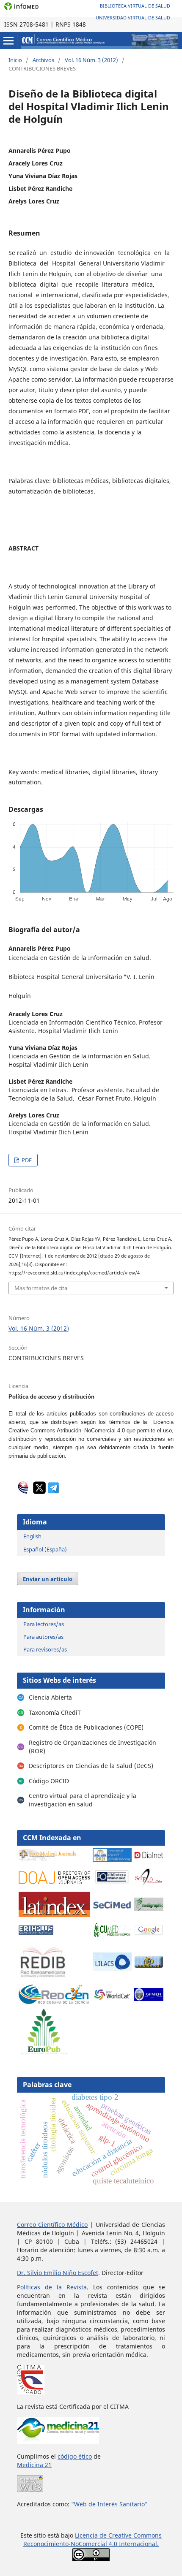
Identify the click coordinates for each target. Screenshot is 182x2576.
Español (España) (45, 1549)
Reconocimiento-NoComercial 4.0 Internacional (90, 2544)
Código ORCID (49, 1781)
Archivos (43, 60)
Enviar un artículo (48, 1579)
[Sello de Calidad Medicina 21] (58, 2442)
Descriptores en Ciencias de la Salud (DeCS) (91, 1766)
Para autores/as (43, 1637)
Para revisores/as (45, 1649)
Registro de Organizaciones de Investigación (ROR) (92, 1747)
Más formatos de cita (41, 1288)
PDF (26, 1160)
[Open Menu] (8, 41)
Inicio (15, 60)
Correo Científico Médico (52, 2225)
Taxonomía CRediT (55, 1712)
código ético (75, 2456)
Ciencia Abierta (50, 1697)
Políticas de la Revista (52, 2287)
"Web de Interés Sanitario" (109, 2504)
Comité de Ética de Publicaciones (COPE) (86, 1727)
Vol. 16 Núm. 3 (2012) (91, 60)
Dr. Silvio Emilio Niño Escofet (58, 2273)
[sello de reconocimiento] (30, 2490)
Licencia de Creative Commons (118, 2535)
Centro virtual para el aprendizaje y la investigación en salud (83, 1800)
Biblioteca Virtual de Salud (135, 6)
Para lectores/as (44, 1624)
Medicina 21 (34, 2465)
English (32, 1536)
